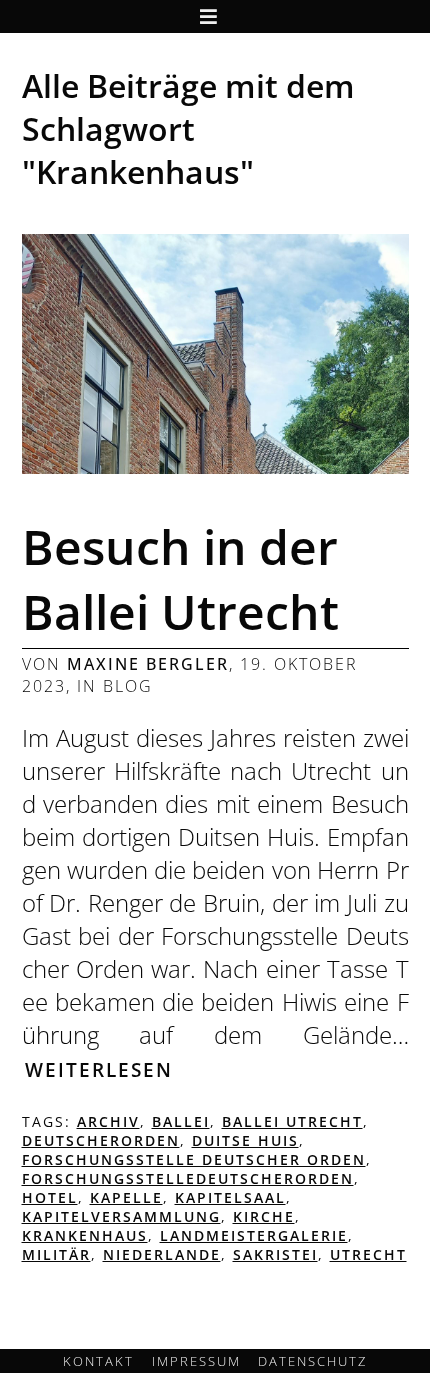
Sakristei (275, 1254)
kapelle (126, 1197)
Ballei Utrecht (292, 1121)
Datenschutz (312, 1361)
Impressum (196, 1361)
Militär (56, 1254)
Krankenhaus (85, 1235)
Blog (128, 686)
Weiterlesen (99, 1069)
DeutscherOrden (101, 1140)
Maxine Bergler (148, 664)
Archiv (108, 1121)
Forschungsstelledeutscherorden (188, 1178)
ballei (181, 1121)
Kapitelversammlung (121, 1216)
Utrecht (368, 1254)
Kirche (264, 1216)
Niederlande (162, 1254)
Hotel (50, 1197)
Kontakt (98, 1361)
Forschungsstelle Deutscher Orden (194, 1159)
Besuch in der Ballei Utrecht (180, 579)
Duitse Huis (245, 1140)
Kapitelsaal (230, 1197)
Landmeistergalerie (254, 1235)
